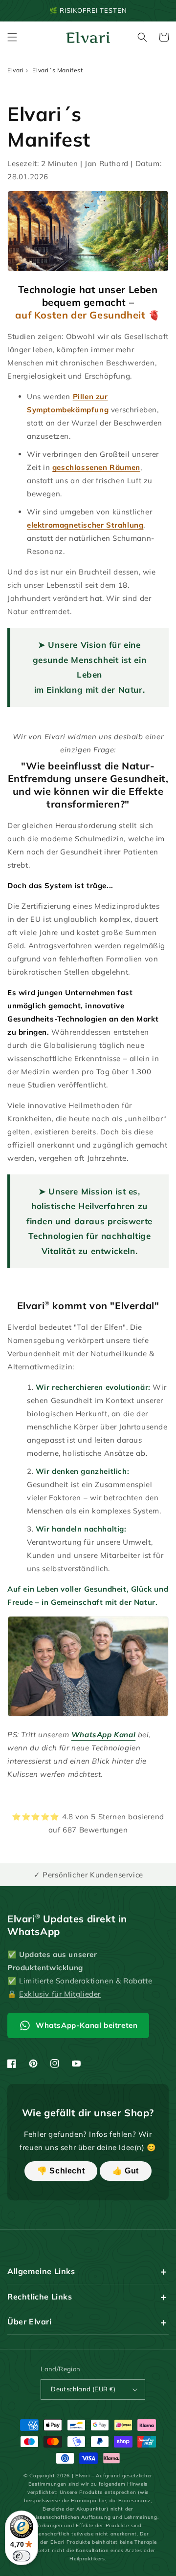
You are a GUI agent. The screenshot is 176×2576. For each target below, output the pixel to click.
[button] (12, 37)
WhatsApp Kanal (103, 1735)
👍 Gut (126, 2171)
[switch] (22, 2556)
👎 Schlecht (61, 2171)
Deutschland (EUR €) (83, 2389)
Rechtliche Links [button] (40, 2297)
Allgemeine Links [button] (41, 2271)
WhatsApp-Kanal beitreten (87, 2025)
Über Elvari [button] (30, 2321)
